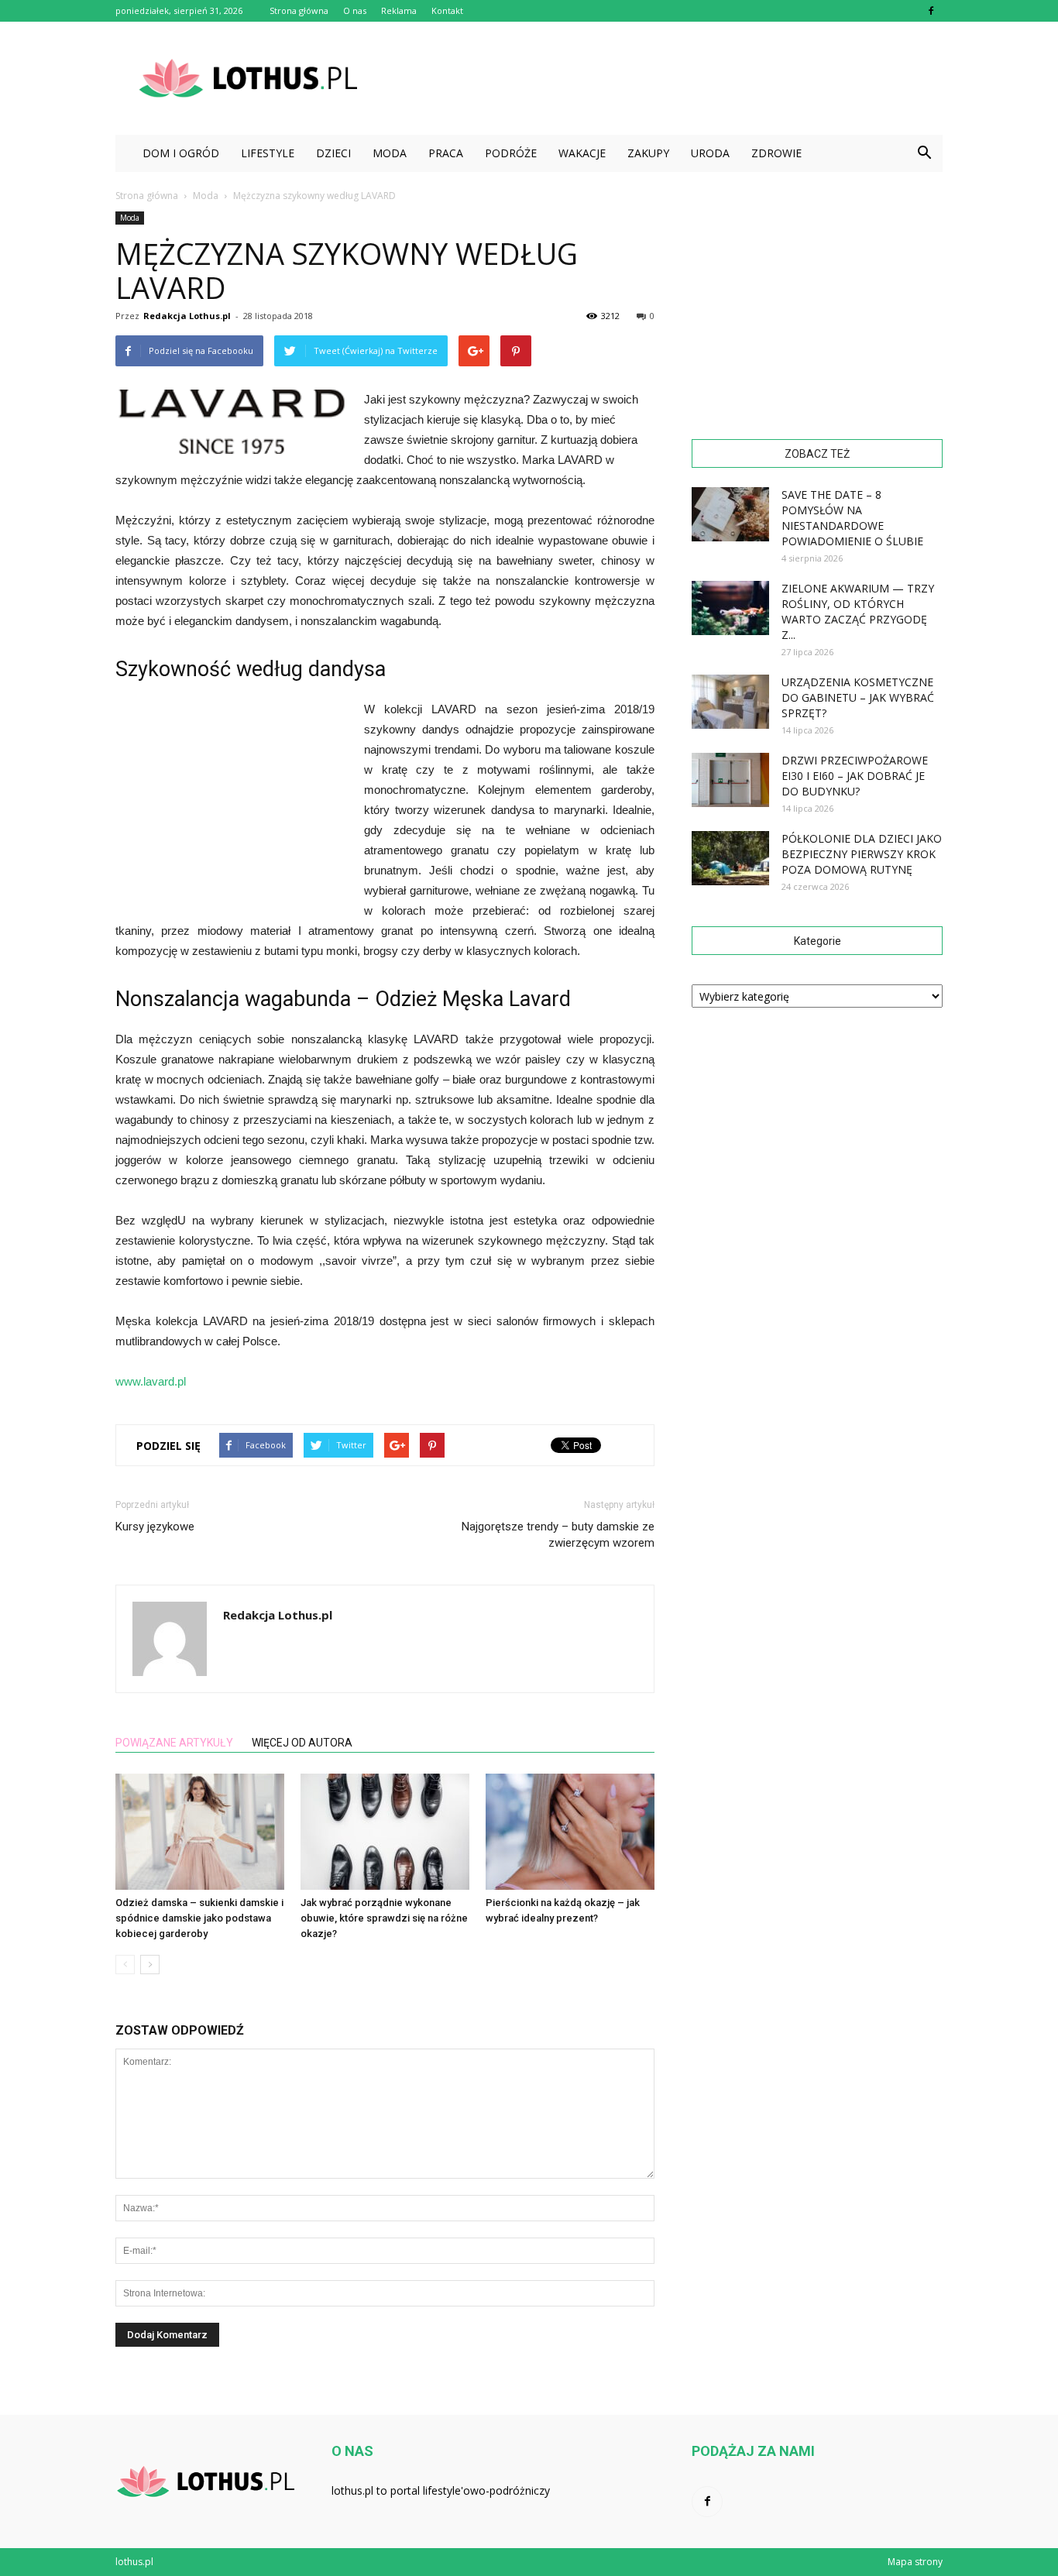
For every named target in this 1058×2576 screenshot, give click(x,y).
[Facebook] (931, 11)
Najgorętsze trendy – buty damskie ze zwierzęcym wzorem (558, 1535)
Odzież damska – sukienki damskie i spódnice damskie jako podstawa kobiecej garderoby (199, 1918)
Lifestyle (268, 153)
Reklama (399, 10)
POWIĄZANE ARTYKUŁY (174, 1743)
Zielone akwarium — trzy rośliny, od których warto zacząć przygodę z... (858, 611)
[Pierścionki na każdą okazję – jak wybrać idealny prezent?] (570, 1832)
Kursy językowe (155, 1527)
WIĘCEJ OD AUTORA (302, 1743)
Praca (446, 153)
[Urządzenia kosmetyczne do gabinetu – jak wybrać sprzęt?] (730, 702)
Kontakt (447, 10)
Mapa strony (915, 2562)
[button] (924, 153)
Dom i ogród (181, 153)
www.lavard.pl (151, 1381)
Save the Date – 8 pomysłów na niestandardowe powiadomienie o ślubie (852, 518)
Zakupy (648, 153)
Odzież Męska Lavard (473, 999)
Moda (390, 153)
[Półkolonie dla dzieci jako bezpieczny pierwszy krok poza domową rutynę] (730, 858)
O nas (355, 10)
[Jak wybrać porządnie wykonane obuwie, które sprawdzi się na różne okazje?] (385, 1832)
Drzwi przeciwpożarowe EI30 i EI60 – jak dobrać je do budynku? (855, 776)
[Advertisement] (661, 78)
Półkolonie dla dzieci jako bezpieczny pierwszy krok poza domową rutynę (862, 854)
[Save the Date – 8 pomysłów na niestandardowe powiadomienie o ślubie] (730, 514)
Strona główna (299, 10)
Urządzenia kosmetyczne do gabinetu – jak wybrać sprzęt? (858, 697)
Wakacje (582, 153)
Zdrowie (776, 153)
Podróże (511, 153)
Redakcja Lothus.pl (187, 316)
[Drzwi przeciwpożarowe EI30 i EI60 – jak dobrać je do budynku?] (730, 780)
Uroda (710, 153)
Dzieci (333, 153)
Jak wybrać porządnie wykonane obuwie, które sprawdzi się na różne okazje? (384, 1918)
